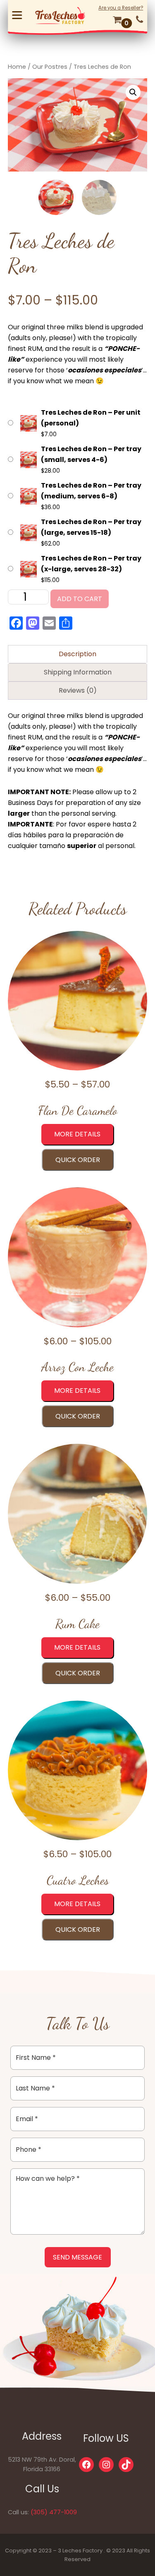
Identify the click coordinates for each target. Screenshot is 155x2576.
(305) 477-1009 (54, 2512)
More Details (77, 1134)
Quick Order (78, 1160)
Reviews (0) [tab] (78, 690)
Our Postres (50, 67)
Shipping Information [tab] (78, 672)
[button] (133, 92)
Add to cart (80, 599)
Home (17, 67)
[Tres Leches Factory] (60, 15)
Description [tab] (77, 654)
